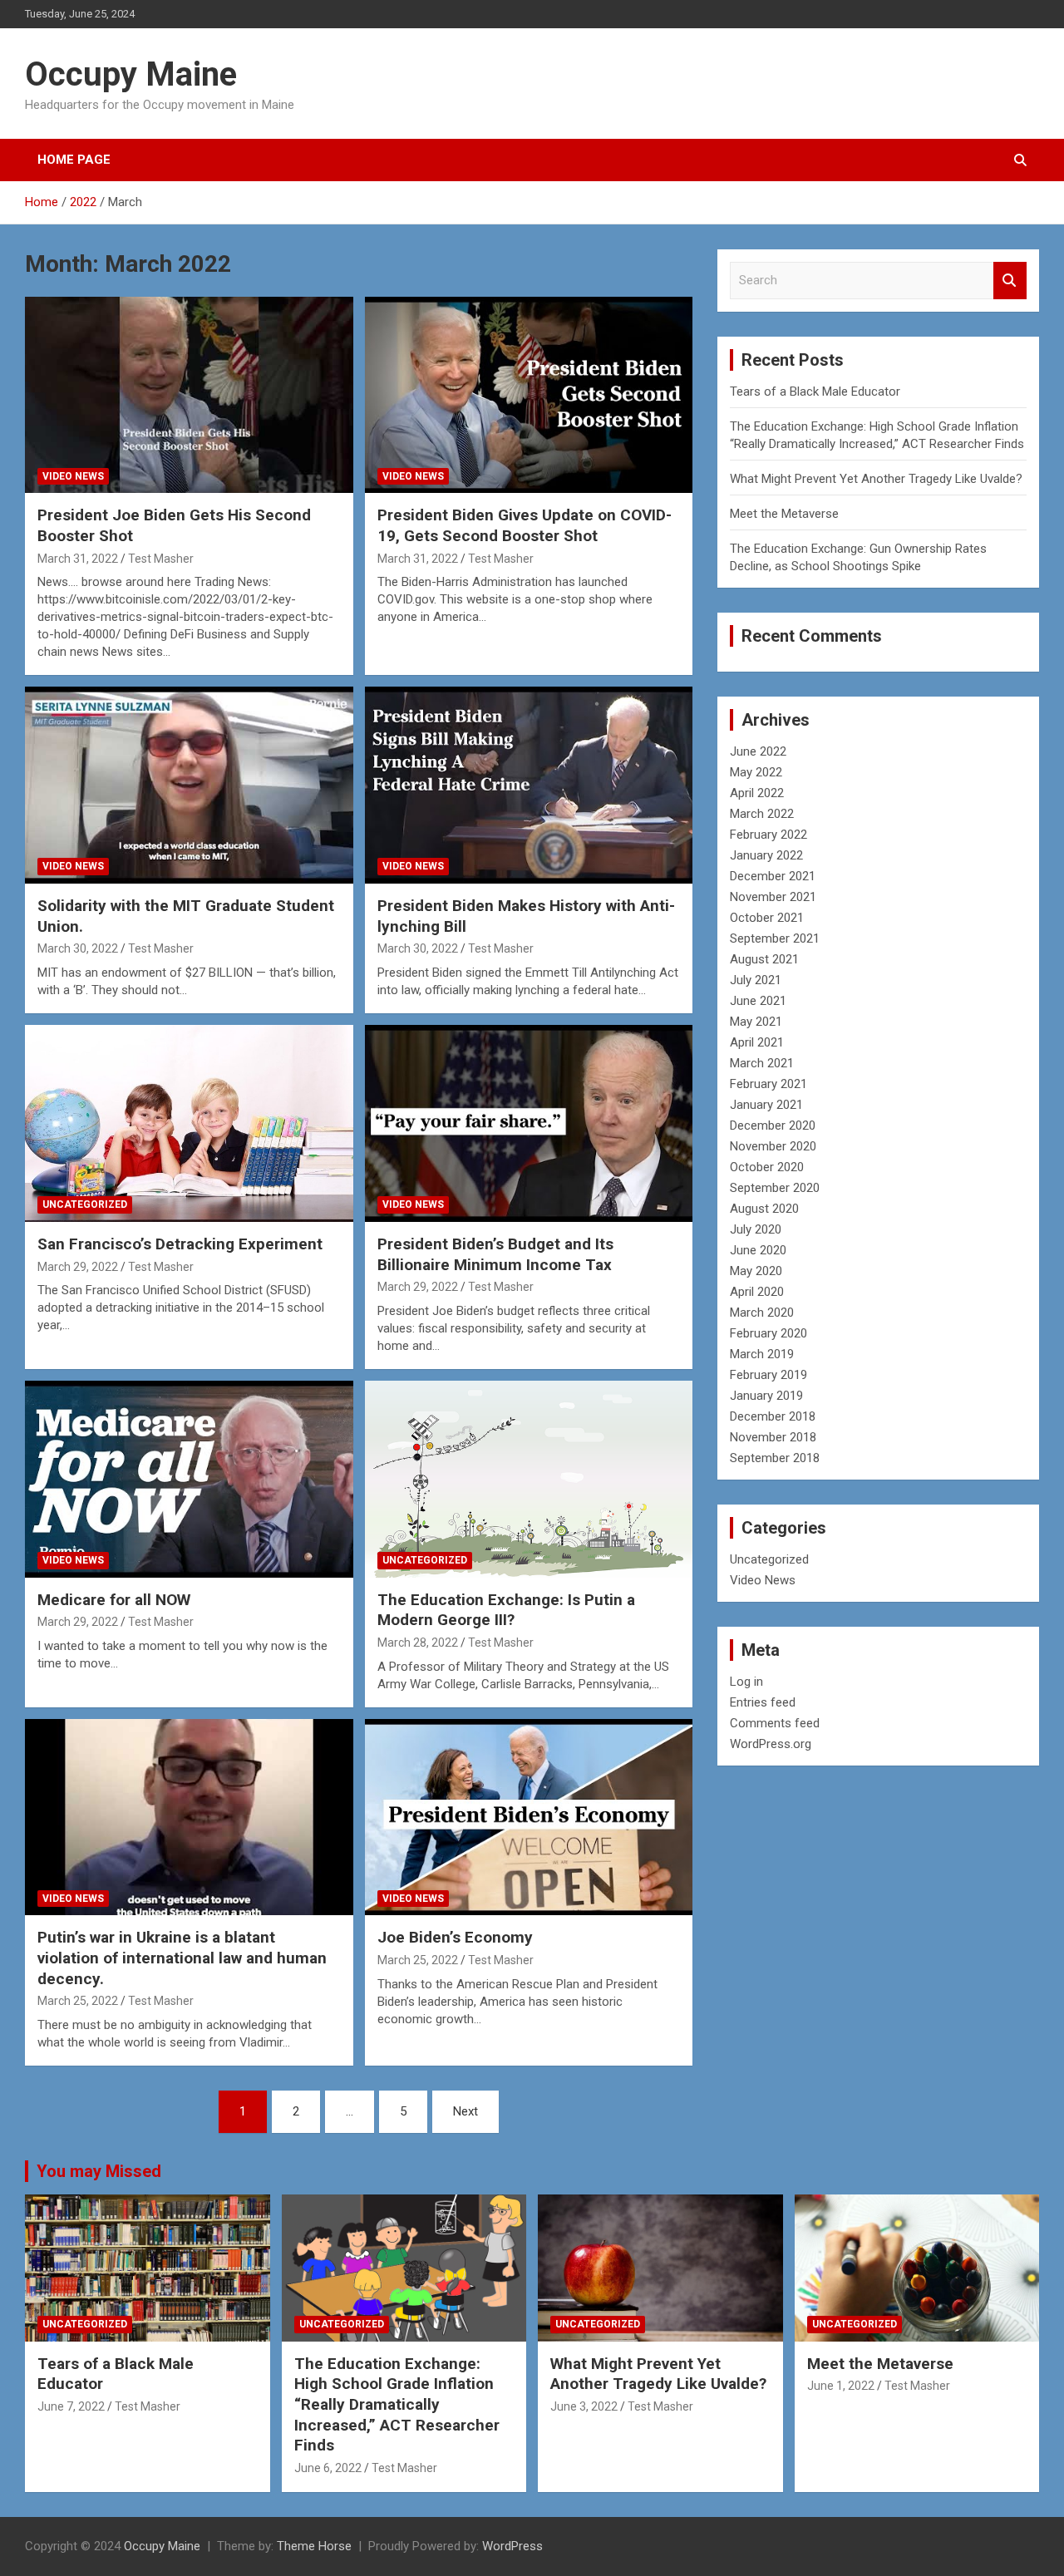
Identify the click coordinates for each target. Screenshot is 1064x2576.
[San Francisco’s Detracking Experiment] (189, 1123)
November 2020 (773, 1146)
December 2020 (773, 1125)
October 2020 (767, 1167)
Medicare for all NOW (114, 1600)
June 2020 (758, 1250)
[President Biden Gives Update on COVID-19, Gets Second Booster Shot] (528, 395)
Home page (74, 160)
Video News (73, 476)
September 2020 (775, 1188)
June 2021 (758, 1001)
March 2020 (762, 1313)
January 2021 (766, 1105)
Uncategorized (85, 1204)
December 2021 (773, 876)
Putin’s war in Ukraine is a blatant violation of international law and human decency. (182, 1958)
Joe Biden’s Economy (455, 1937)
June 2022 (758, 751)
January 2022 (766, 855)
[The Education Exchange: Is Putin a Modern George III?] (528, 1479)
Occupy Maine (131, 74)
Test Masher (161, 559)
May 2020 (756, 1271)
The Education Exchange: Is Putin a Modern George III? (506, 1610)
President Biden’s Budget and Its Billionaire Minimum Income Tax (495, 1254)
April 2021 (757, 1042)
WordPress (512, 2546)
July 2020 (756, 1229)
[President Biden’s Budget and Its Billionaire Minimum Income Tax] (528, 1123)
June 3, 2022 (584, 2406)
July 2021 (756, 980)
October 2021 (767, 918)
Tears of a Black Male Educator (815, 392)
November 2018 (773, 1437)
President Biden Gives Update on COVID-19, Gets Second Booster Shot (525, 525)
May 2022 (756, 772)
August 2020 (764, 1209)
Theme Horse (314, 2546)
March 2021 (762, 1063)
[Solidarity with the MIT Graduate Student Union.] (189, 786)
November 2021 (773, 897)
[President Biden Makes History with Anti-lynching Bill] (528, 786)
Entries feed (763, 1702)
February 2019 (768, 1375)
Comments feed (775, 1723)
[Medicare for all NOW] (189, 1479)
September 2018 (775, 1458)
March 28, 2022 (418, 1643)
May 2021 (756, 1022)
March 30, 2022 (78, 948)
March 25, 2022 (78, 2001)
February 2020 (768, 1333)
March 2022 (762, 814)
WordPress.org (771, 1744)
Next (465, 2111)
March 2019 (762, 1354)
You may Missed (99, 2171)
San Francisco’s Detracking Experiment (180, 1244)
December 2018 (773, 1416)
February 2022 (768, 835)
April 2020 (757, 1292)
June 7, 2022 (71, 2406)
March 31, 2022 (78, 559)
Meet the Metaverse (784, 514)
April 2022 (757, 793)
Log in (746, 1682)
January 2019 (766, 1396)
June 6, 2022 (328, 2468)
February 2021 (768, 1084)
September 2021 (775, 938)
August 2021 (764, 959)
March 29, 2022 (78, 1267)
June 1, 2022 (841, 2386)
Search (1010, 281)
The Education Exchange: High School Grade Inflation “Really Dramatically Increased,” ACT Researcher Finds (397, 2405)
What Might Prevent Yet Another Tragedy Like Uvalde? (876, 479)
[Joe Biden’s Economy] (528, 1817)
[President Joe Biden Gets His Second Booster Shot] (189, 395)
